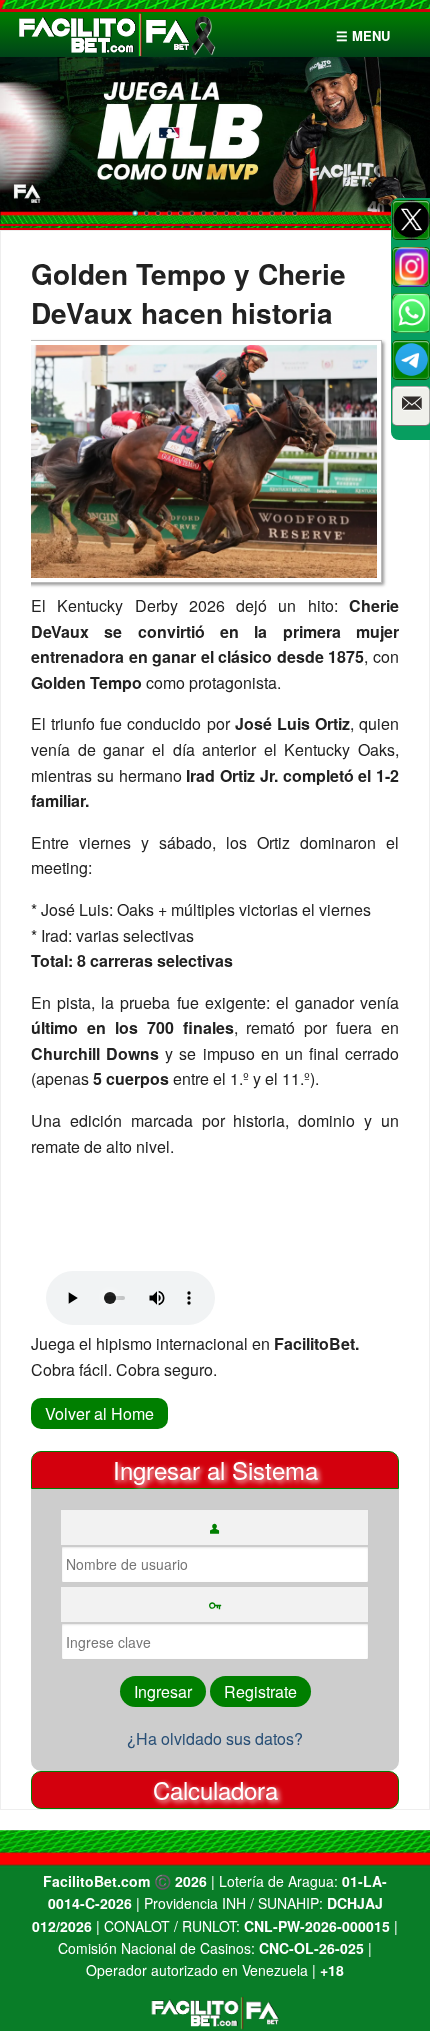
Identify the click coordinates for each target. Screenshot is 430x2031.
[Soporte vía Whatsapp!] (411, 313)
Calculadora (215, 1789)
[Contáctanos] (411, 406)
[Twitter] (411, 220)
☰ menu (363, 35)
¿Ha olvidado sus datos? (215, 1738)
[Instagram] (411, 267)
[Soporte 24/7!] (411, 360)
